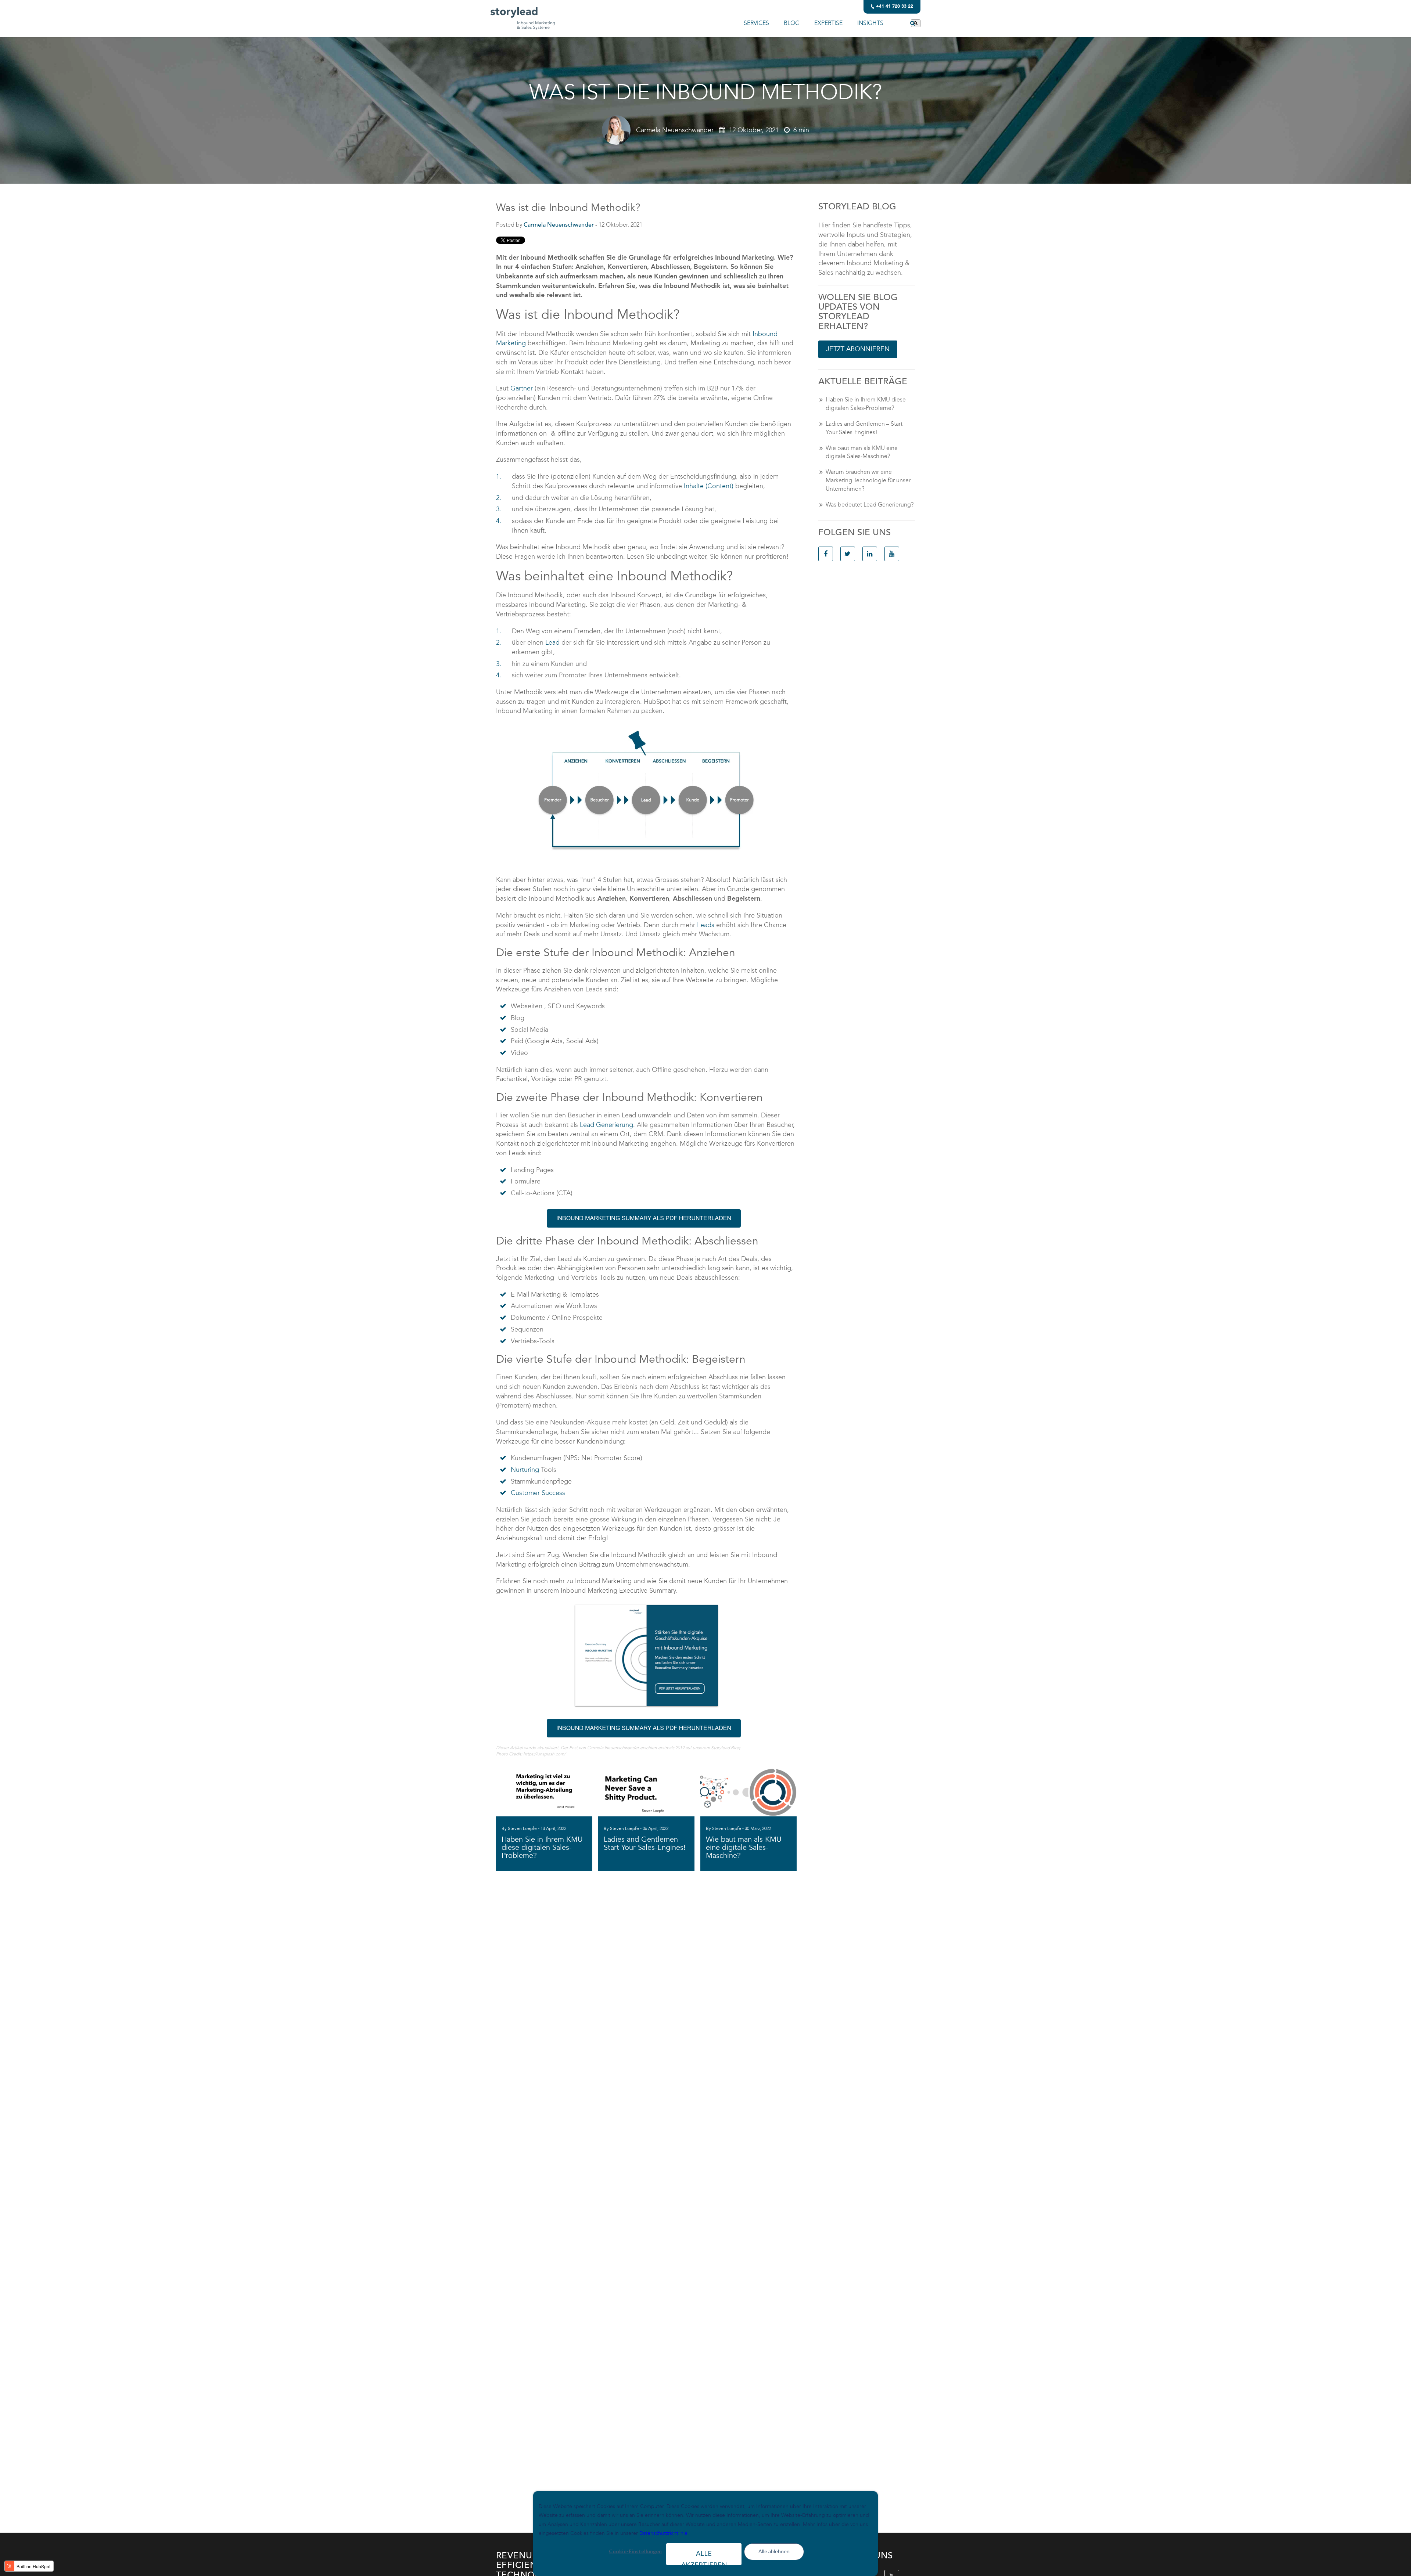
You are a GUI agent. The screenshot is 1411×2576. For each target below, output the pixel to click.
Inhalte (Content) (709, 486)
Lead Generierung (606, 1125)
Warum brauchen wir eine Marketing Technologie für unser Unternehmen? (868, 480)
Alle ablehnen (774, 2551)
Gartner (522, 388)
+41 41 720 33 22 (895, 7)
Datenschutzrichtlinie (663, 2533)
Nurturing (525, 1470)
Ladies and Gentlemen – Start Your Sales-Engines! (864, 428)
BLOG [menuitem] (792, 23)
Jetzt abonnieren (858, 349)
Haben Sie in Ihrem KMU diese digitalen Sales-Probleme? (866, 404)
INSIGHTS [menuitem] (870, 23)
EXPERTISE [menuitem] (828, 23)
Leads (706, 925)
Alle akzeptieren (704, 2557)
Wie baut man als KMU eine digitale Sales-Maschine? (862, 452)
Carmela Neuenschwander (675, 130)
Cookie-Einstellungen (635, 2551)
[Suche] (916, 23)
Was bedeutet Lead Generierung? (870, 505)
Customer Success (538, 1493)
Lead (552, 642)
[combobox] (903, 23)
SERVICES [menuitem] (756, 23)
